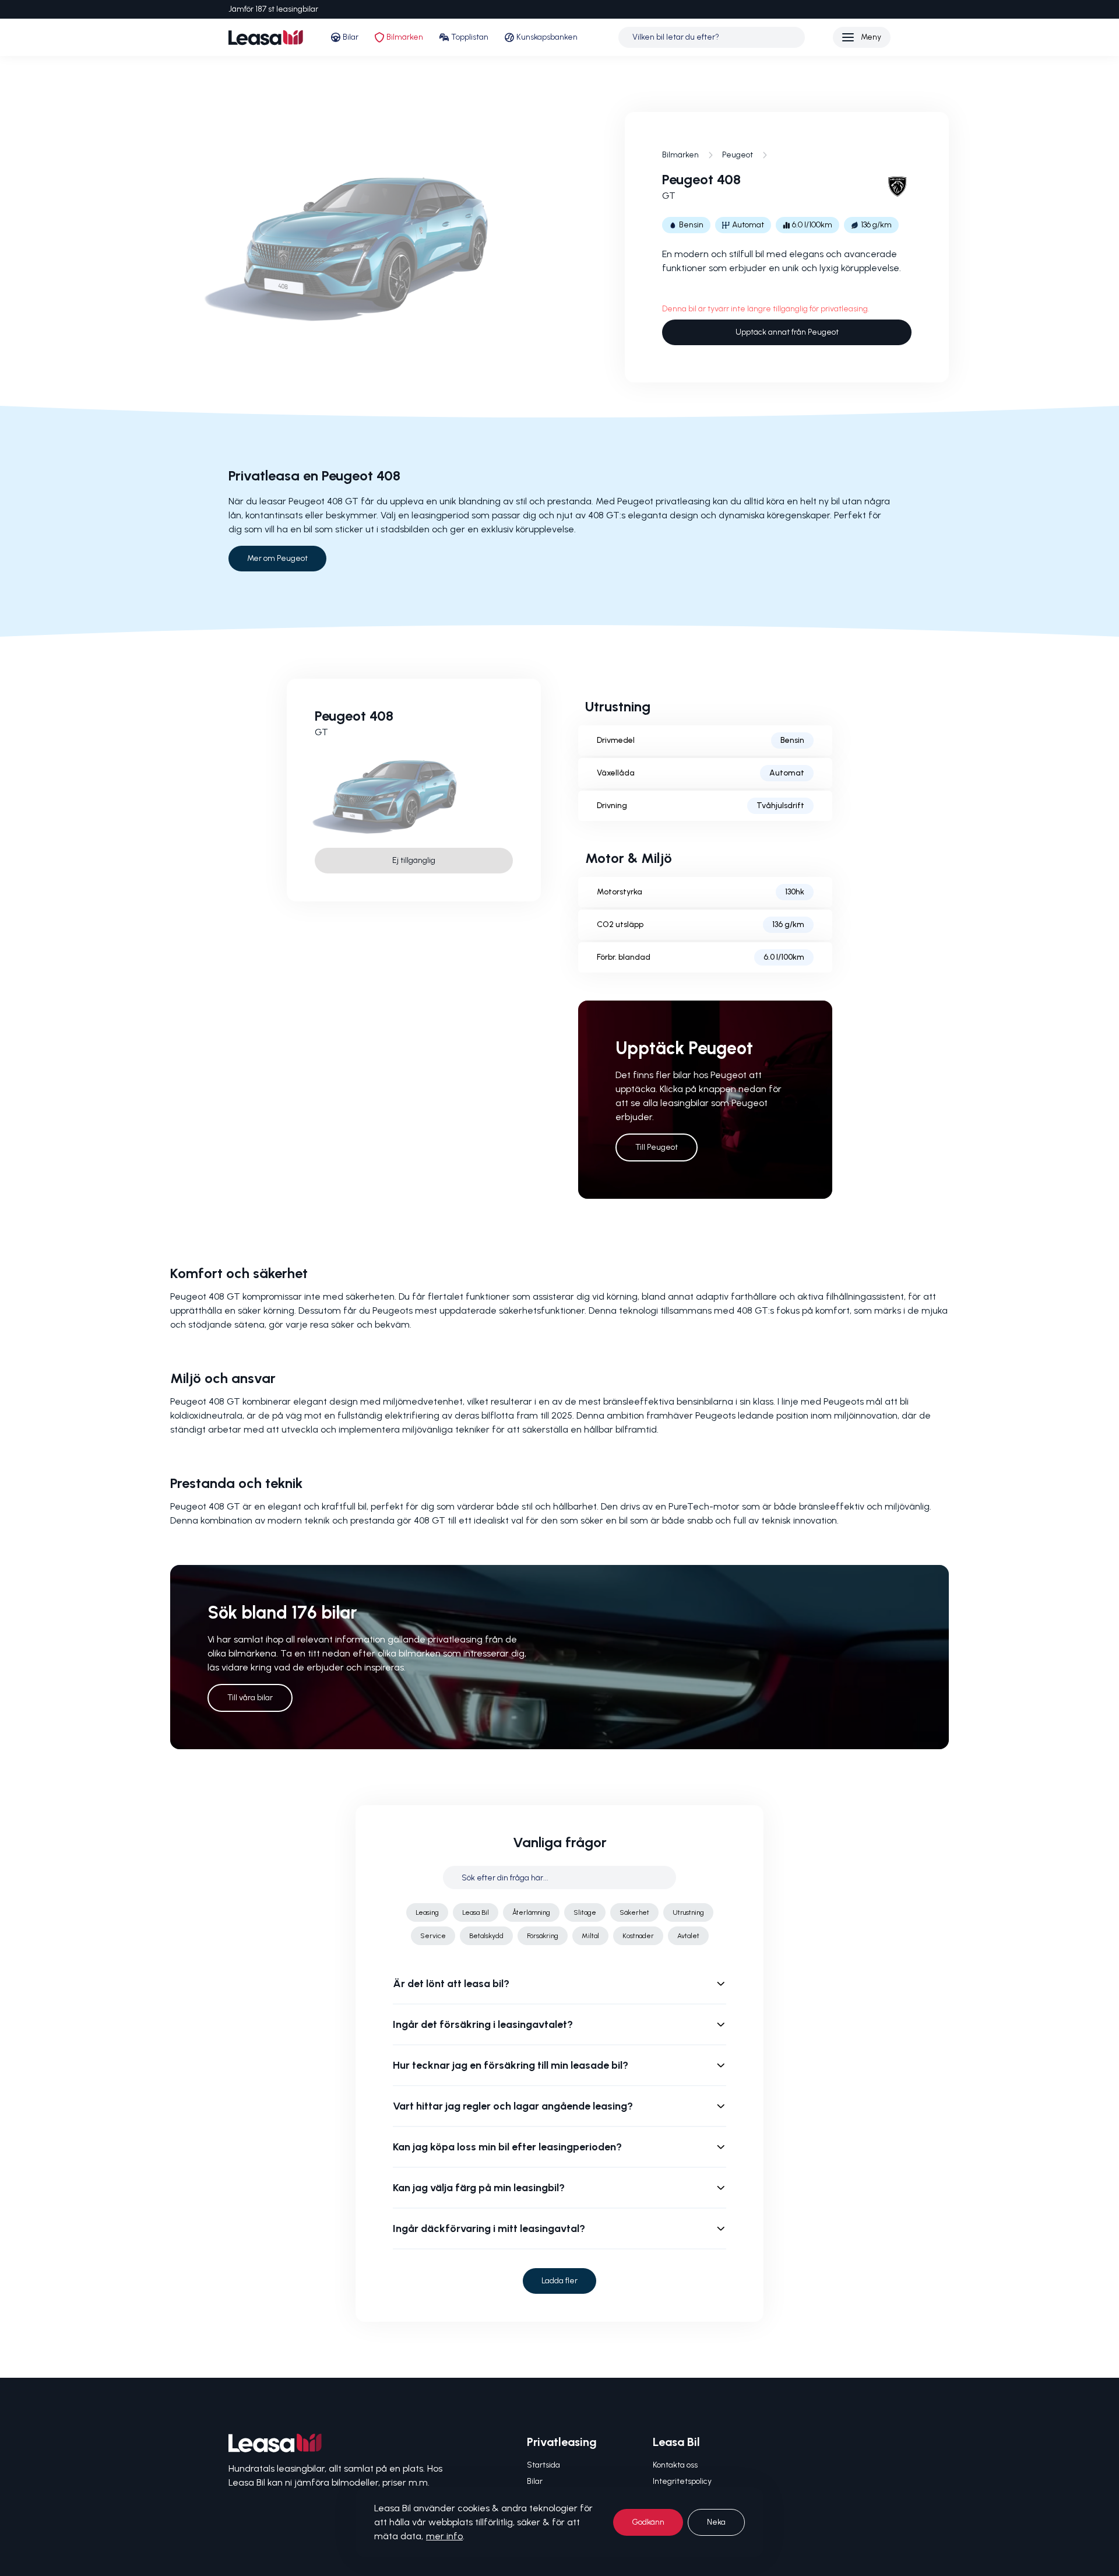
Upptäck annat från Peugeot (787, 332)
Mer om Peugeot (277, 558)
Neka (716, 2522)
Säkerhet (634, 1912)
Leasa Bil (476, 1912)
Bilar (351, 37)
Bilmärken (405, 37)
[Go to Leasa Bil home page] (266, 38)
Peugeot (738, 155)
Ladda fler (559, 2281)
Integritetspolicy (682, 2481)
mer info (444, 2536)
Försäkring (543, 1936)
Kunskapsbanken (547, 37)
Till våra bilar (250, 1698)
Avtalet (688, 1936)
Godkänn (648, 2522)
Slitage (585, 1912)
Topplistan (470, 37)
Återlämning (531, 1912)
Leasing (427, 1912)
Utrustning (688, 1912)
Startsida (543, 2465)
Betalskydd (486, 1936)
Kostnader (638, 1936)
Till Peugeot (657, 1147)
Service (433, 1936)
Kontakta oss (675, 2465)
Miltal (590, 1936)
